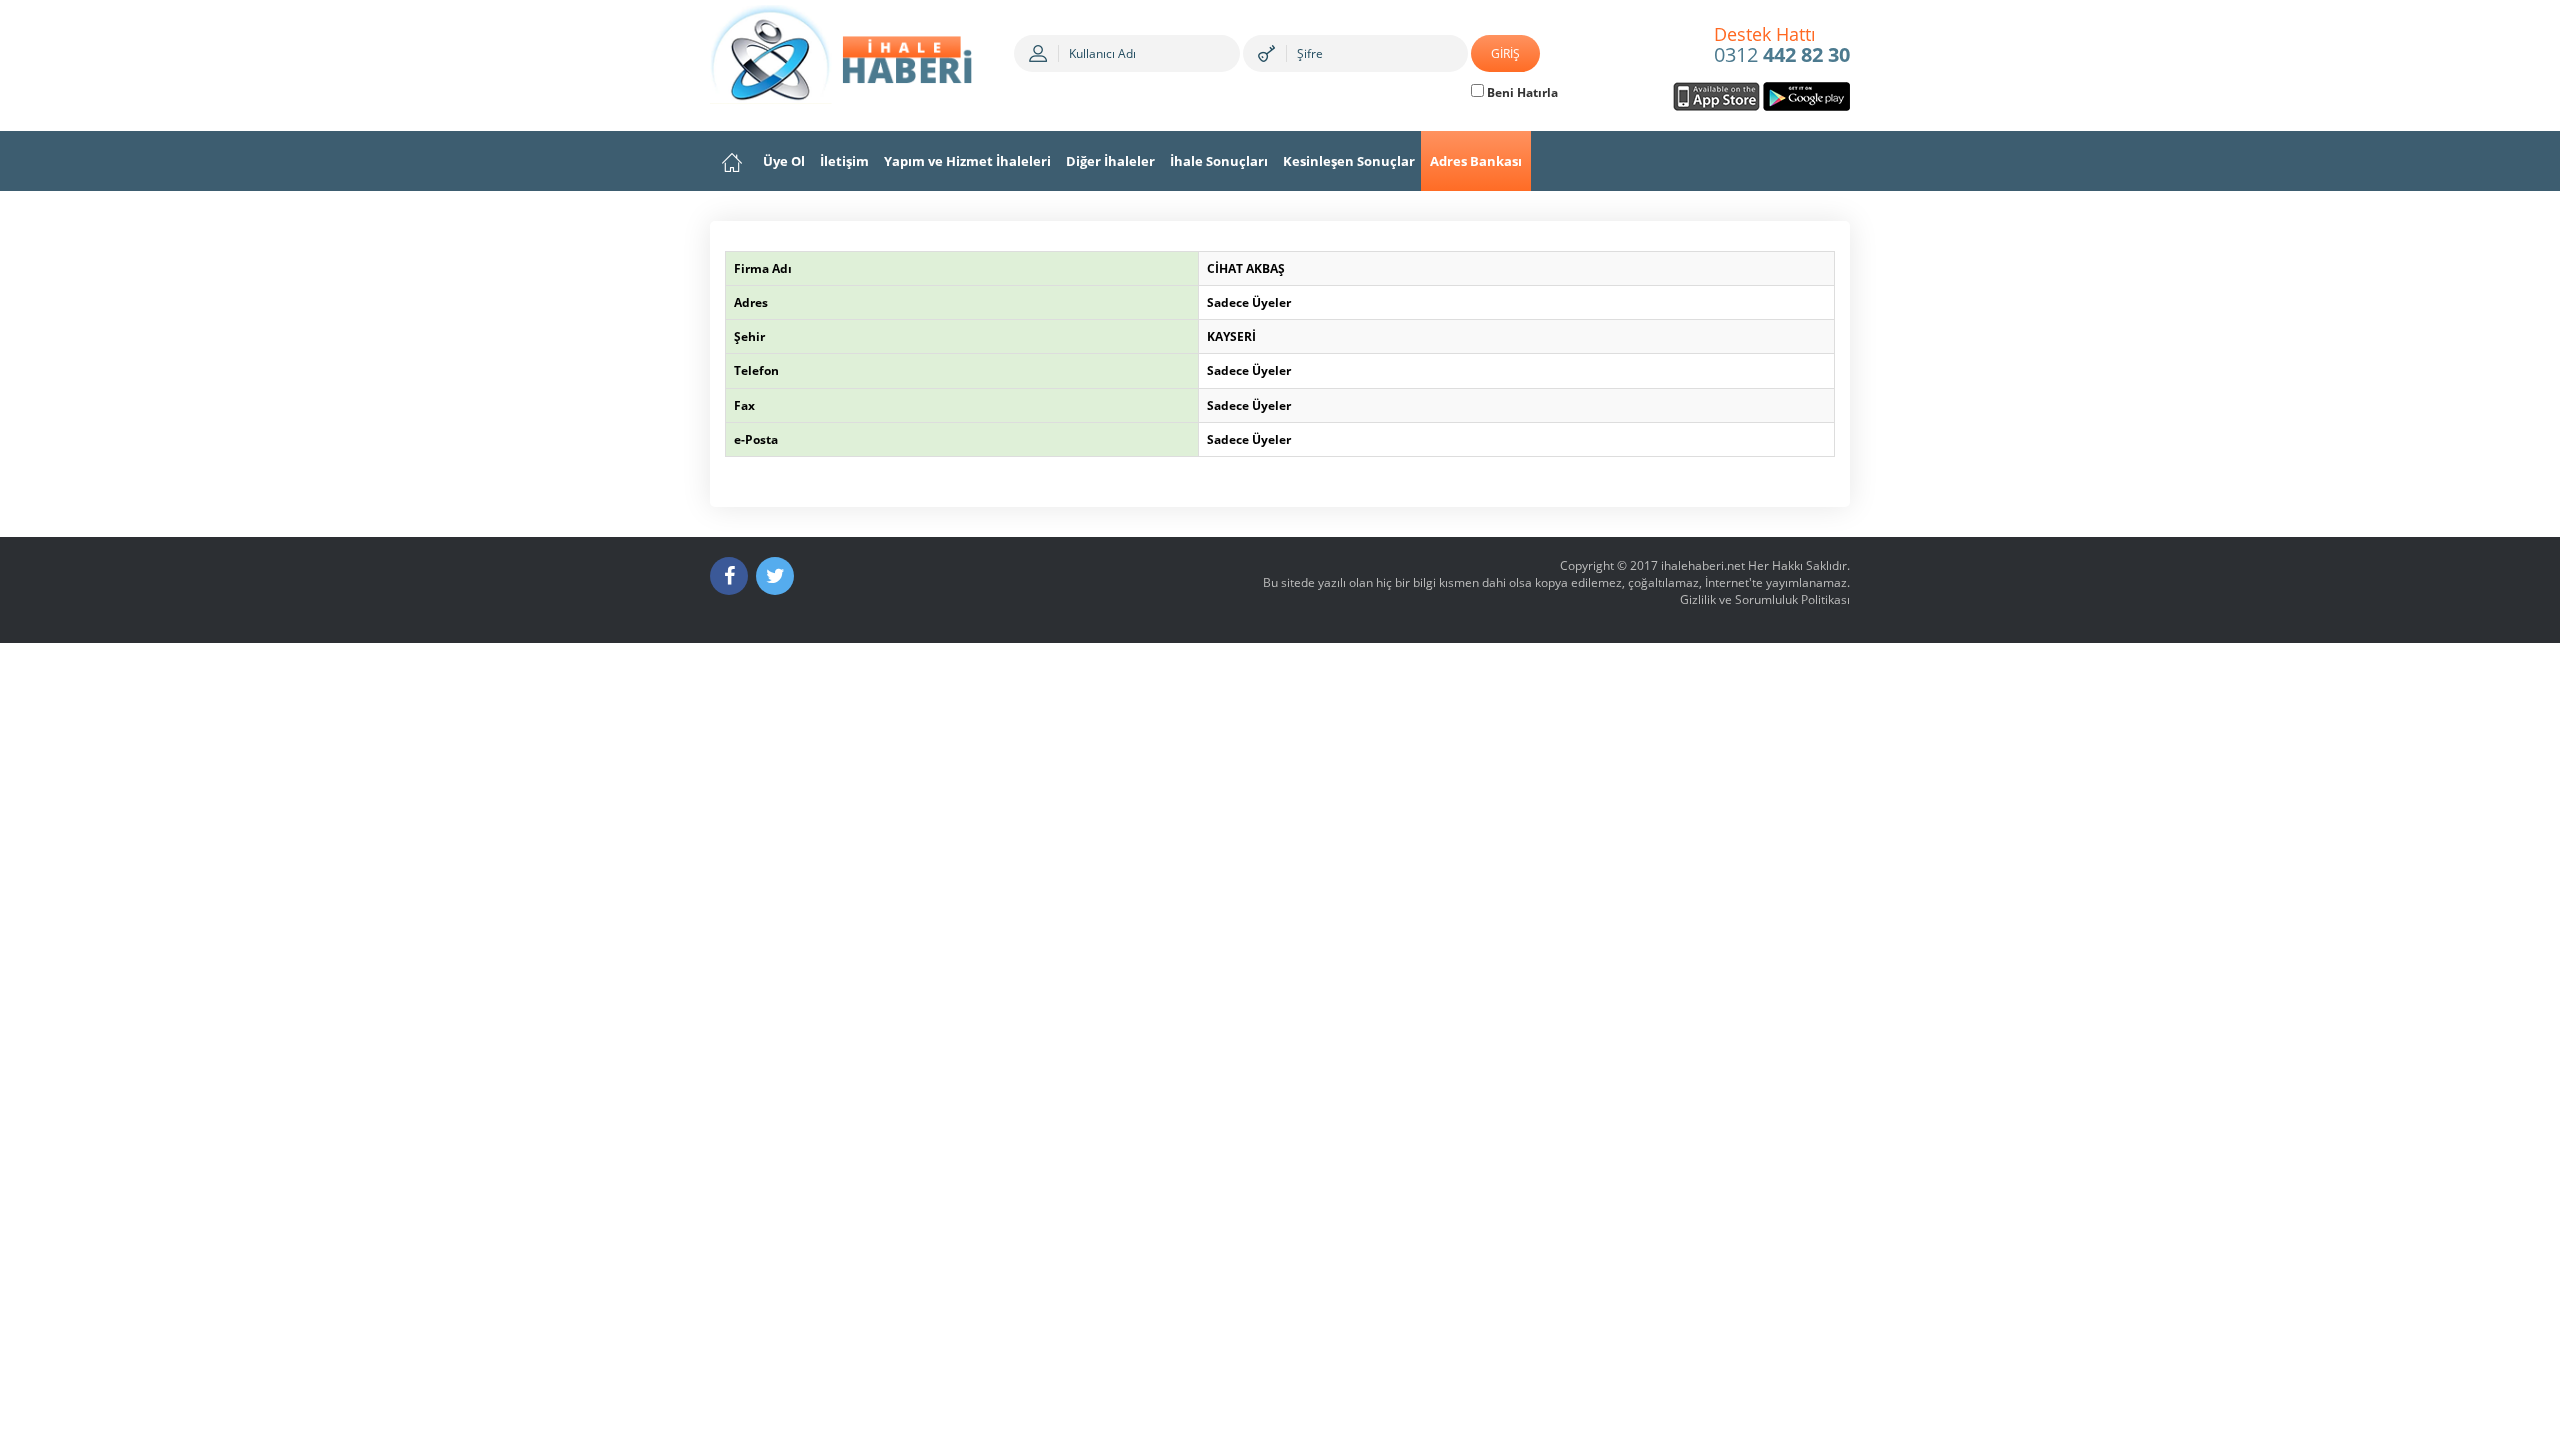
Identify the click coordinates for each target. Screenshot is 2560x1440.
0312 (1782, 46)
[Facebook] (729, 576)
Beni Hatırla (1521, 92)
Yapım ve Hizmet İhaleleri (967, 161)
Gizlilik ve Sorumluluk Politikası (1765, 599)
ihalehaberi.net (1703, 565)
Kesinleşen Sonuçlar (1349, 161)
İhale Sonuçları (1219, 161)
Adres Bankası (1476, 161)
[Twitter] (775, 576)
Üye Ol (784, 161)
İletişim (844, 161)
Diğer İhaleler (1110, 161)
